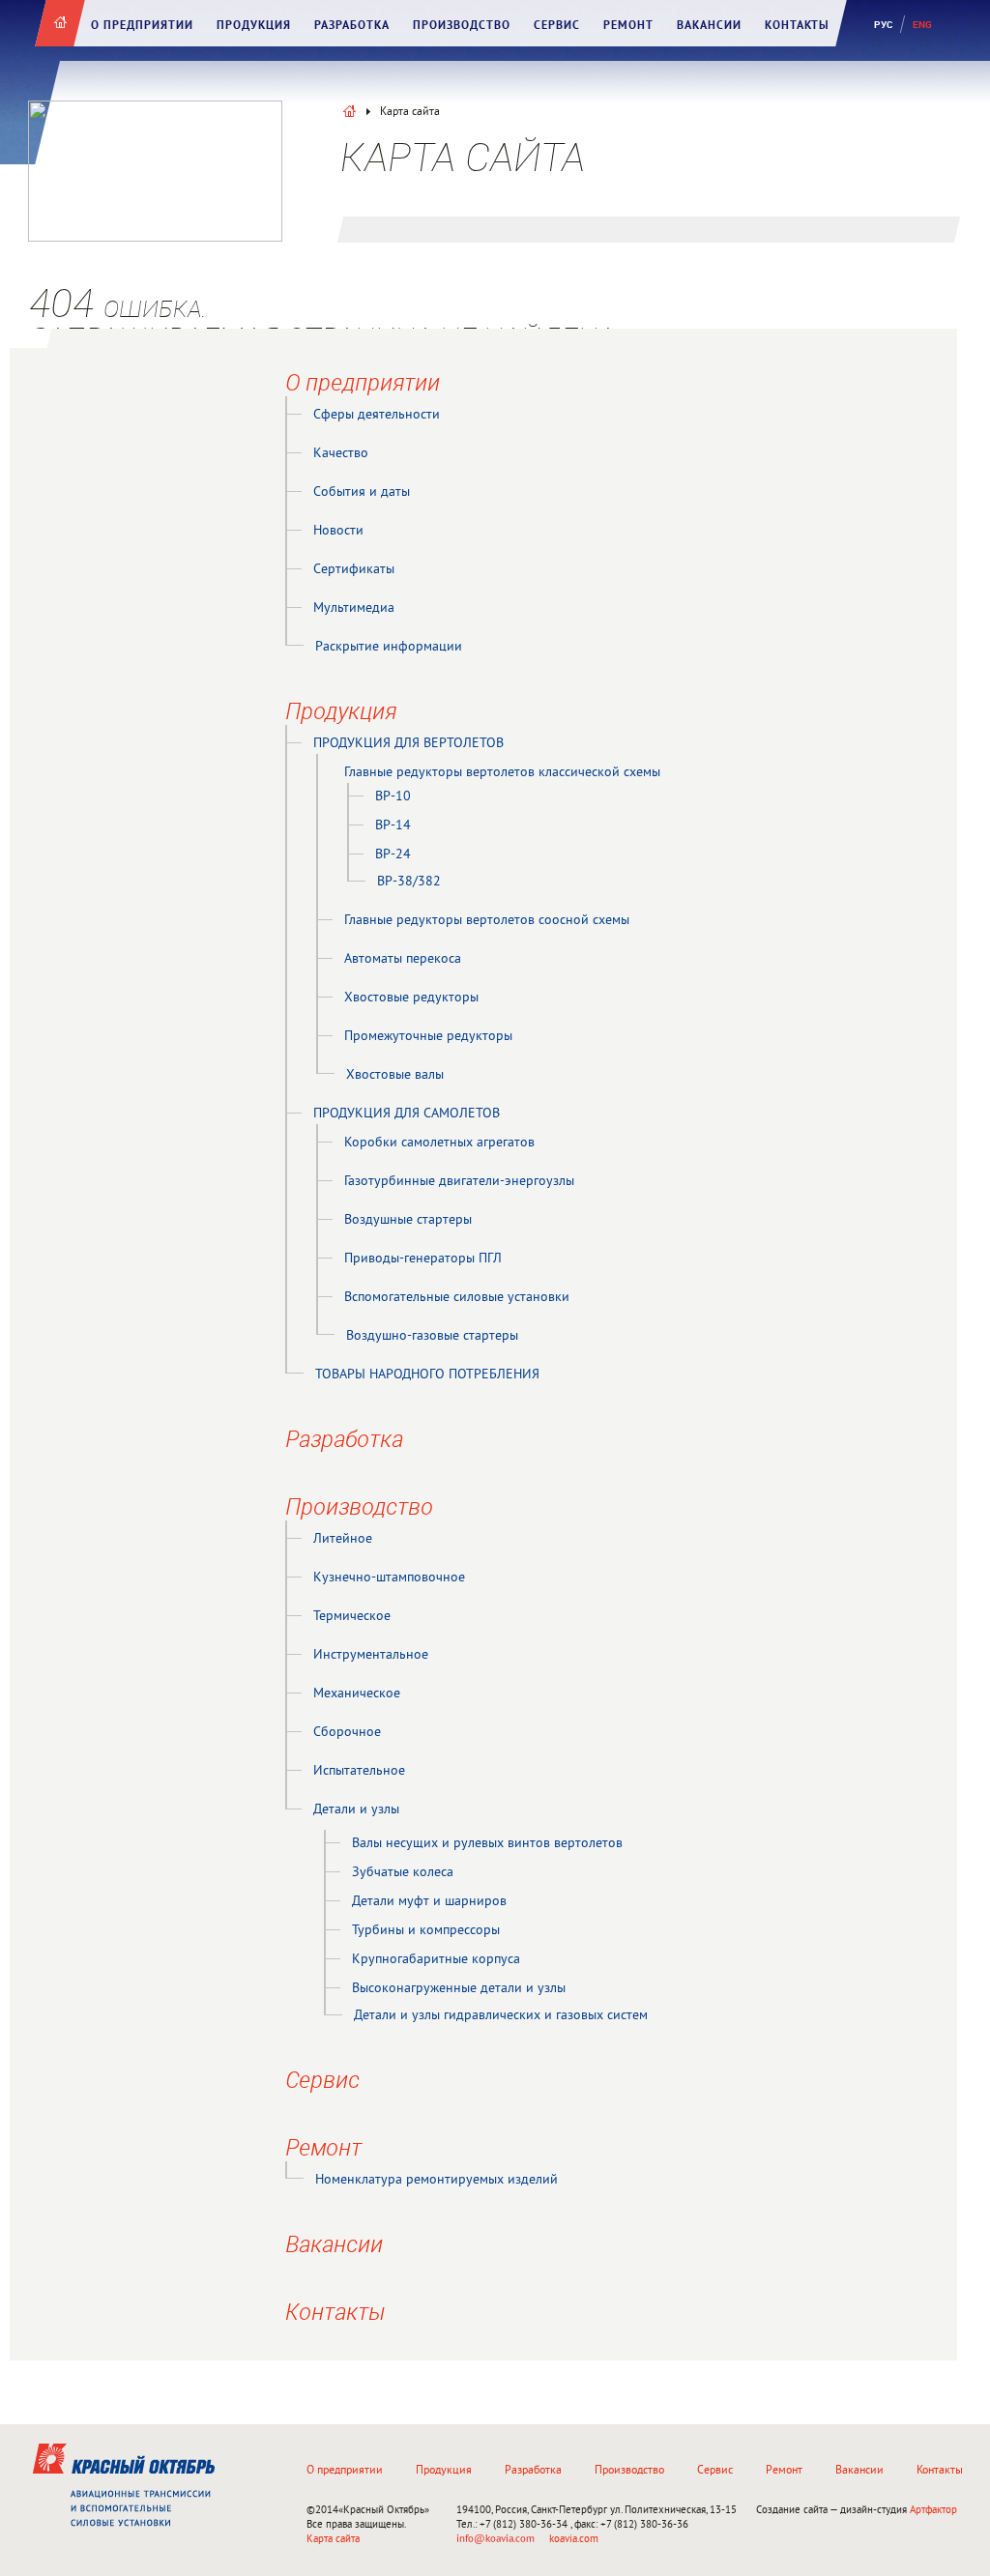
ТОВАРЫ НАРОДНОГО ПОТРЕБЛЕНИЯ (427, 1375)
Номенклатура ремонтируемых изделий (437, 2180)
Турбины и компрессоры (426, 1931)
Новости (338, 531)
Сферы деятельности (377, 415)
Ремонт (628, 26)
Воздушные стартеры (408, 1220)
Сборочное (347, 1733)
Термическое (352, 1617)
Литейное (343, 1539)
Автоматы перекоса (403, 959)
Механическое (357, 1694)
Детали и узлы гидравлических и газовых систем (501, 2016)
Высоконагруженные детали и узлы (459, 1989)
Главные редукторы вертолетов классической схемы (502, 773)
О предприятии (142, 26)
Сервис (557, 26)
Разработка (352, 26)
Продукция (254, 26)
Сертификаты (354, 570)
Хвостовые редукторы (411, 998)
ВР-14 (393, 826)
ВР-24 (393, 855)
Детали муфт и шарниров (429, 1902)
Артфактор (933, 2510)
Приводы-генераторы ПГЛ (423, 1259)
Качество (341, 454)
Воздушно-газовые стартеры (432, 1336)
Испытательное (359, 1771)
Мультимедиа (354, 608)
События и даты (362, 492)
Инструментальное (371, 1655)
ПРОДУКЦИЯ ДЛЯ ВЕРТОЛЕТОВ (408, 744)
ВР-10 (393, 797)
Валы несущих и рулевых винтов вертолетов (487, 1844)
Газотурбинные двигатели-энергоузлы (459, 1182)
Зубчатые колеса (403, 1873)
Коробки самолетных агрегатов (439, 1143)
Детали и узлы (356, 1810)
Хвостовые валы (395, 1075)
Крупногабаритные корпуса (436, 1960)
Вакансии (709, 26)
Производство (462, 26)
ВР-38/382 (409, 882)
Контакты (797, 26)
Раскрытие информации (389, 647)
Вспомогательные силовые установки (457, 1298)
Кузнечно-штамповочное (389, 1578)
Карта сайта (333, 2539)
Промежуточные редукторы (428, 1037)
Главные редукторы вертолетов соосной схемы (487, 921)
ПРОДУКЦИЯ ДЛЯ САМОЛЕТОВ (407, 1114)
